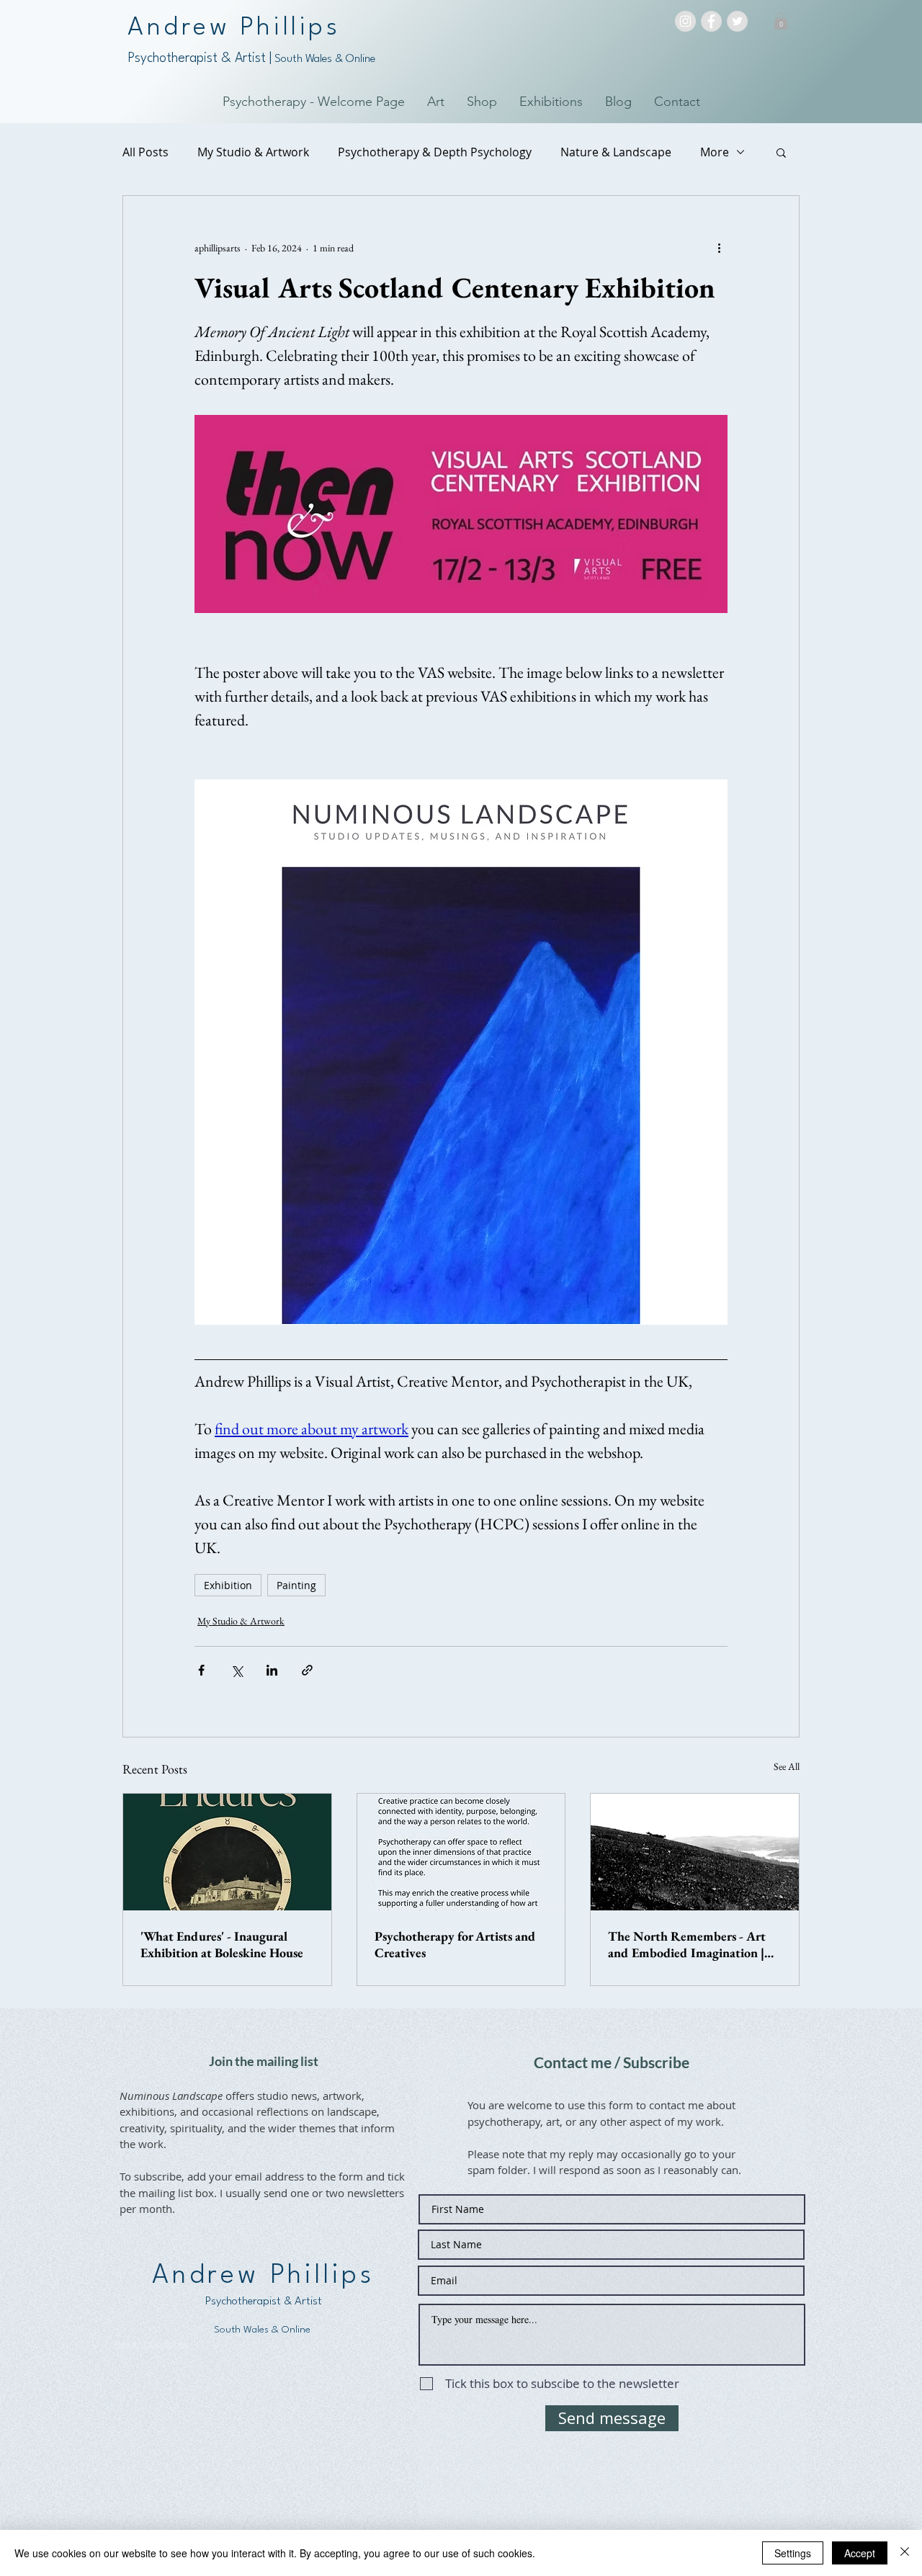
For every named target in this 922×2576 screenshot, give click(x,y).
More (715, 152)
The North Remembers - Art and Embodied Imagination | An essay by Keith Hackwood (687, 1944)
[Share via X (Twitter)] (237, 1670)
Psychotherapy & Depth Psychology (435, 152)
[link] (781, 21)
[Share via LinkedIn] (272, 1670)
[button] (781, 152)
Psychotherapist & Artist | (200, 58)
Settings (793, 2553)
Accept (860, 2553)
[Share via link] (307, 1670)
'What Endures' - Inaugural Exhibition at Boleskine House (222, 1944)
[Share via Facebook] (201, 1670)
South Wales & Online (323, 59)
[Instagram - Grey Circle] (685, 21)
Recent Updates (151, 2344)
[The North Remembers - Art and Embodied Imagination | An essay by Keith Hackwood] (695, 1852)
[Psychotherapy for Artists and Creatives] (461, 1852)
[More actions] (719, 248)
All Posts (146, 152)
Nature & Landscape (616, 152)
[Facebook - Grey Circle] (711, 21)
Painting (296, 1585)
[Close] (905, 2553)
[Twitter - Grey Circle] (737, 21)
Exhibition (228, 1585)
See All (787, 1766)
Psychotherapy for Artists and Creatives (455, 1944)
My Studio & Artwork (253, 152)
